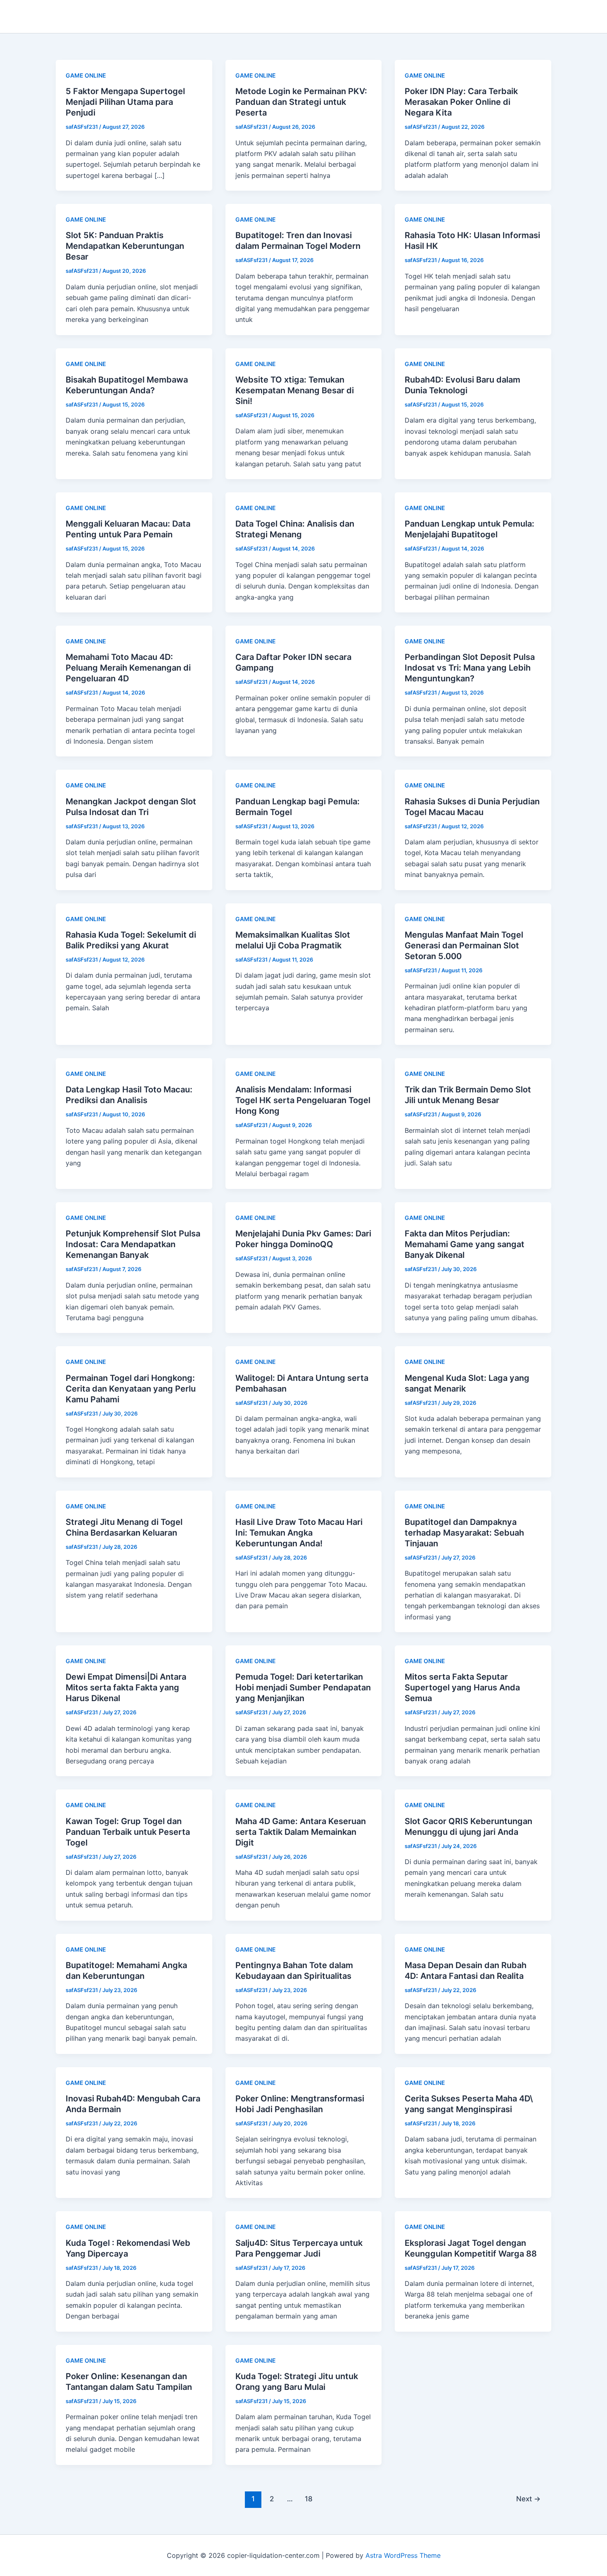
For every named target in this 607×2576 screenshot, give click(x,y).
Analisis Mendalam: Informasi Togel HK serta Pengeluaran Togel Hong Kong (303, 1100)
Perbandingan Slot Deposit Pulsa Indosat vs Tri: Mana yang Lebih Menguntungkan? (470, 668)
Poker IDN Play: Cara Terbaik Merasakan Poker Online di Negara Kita (461, 102)
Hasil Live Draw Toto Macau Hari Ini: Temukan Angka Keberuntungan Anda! (299, 1533)
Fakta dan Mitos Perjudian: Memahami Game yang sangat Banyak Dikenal (465, 1244)
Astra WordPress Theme (403, 2555)
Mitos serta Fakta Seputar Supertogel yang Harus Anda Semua (462, 1687)
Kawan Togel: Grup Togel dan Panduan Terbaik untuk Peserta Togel (128, 1832)
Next (528, 2499)
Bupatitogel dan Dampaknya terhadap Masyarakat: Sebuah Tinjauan (464, 1533)
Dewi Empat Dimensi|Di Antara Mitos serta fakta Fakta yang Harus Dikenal (126, 1687)
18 (309, 2499)
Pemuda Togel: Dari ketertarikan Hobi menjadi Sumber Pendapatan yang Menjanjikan (303, 1687)
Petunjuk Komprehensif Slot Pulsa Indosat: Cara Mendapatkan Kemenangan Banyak (133, 1244)
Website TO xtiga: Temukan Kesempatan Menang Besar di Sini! (295, 390)
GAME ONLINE (86, 75)
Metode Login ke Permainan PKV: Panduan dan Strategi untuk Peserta (301, 102)
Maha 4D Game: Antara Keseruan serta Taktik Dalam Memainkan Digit (301, 1832)
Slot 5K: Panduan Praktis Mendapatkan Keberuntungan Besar (125, 246)
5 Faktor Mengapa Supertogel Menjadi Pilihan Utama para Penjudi (125, 102)
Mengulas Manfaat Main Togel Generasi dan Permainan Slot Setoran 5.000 (464, 945)
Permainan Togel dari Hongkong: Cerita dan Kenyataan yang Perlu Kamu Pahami (131, 1389)
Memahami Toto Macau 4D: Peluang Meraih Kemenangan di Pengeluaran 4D (128, 668)
